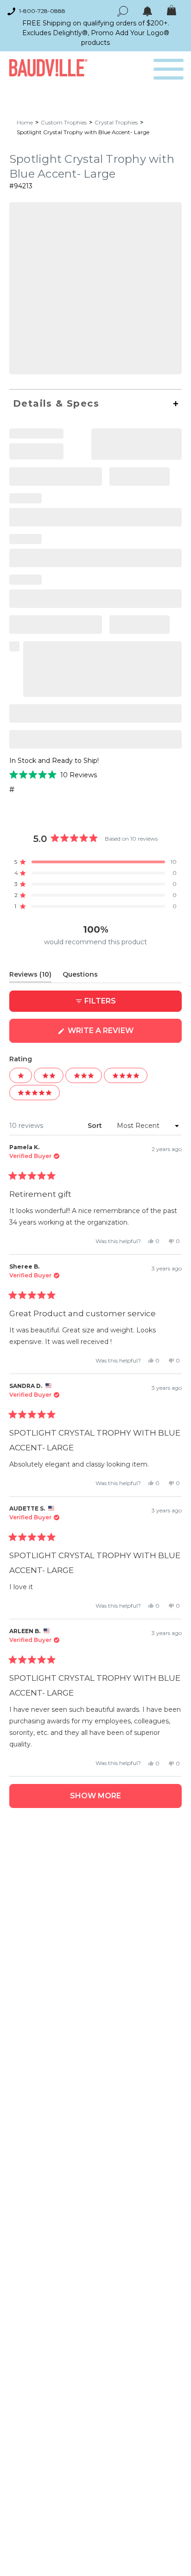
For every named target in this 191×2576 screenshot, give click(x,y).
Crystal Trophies (116, 122)
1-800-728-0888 (42, 11)
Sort (96, 1126)
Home (25, 122)
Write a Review (119, 1034)
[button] (53, 775)
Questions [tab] (80, 976)
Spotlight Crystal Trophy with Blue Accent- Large (83, 132)
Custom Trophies (64, 122)
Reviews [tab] (30, 976)
